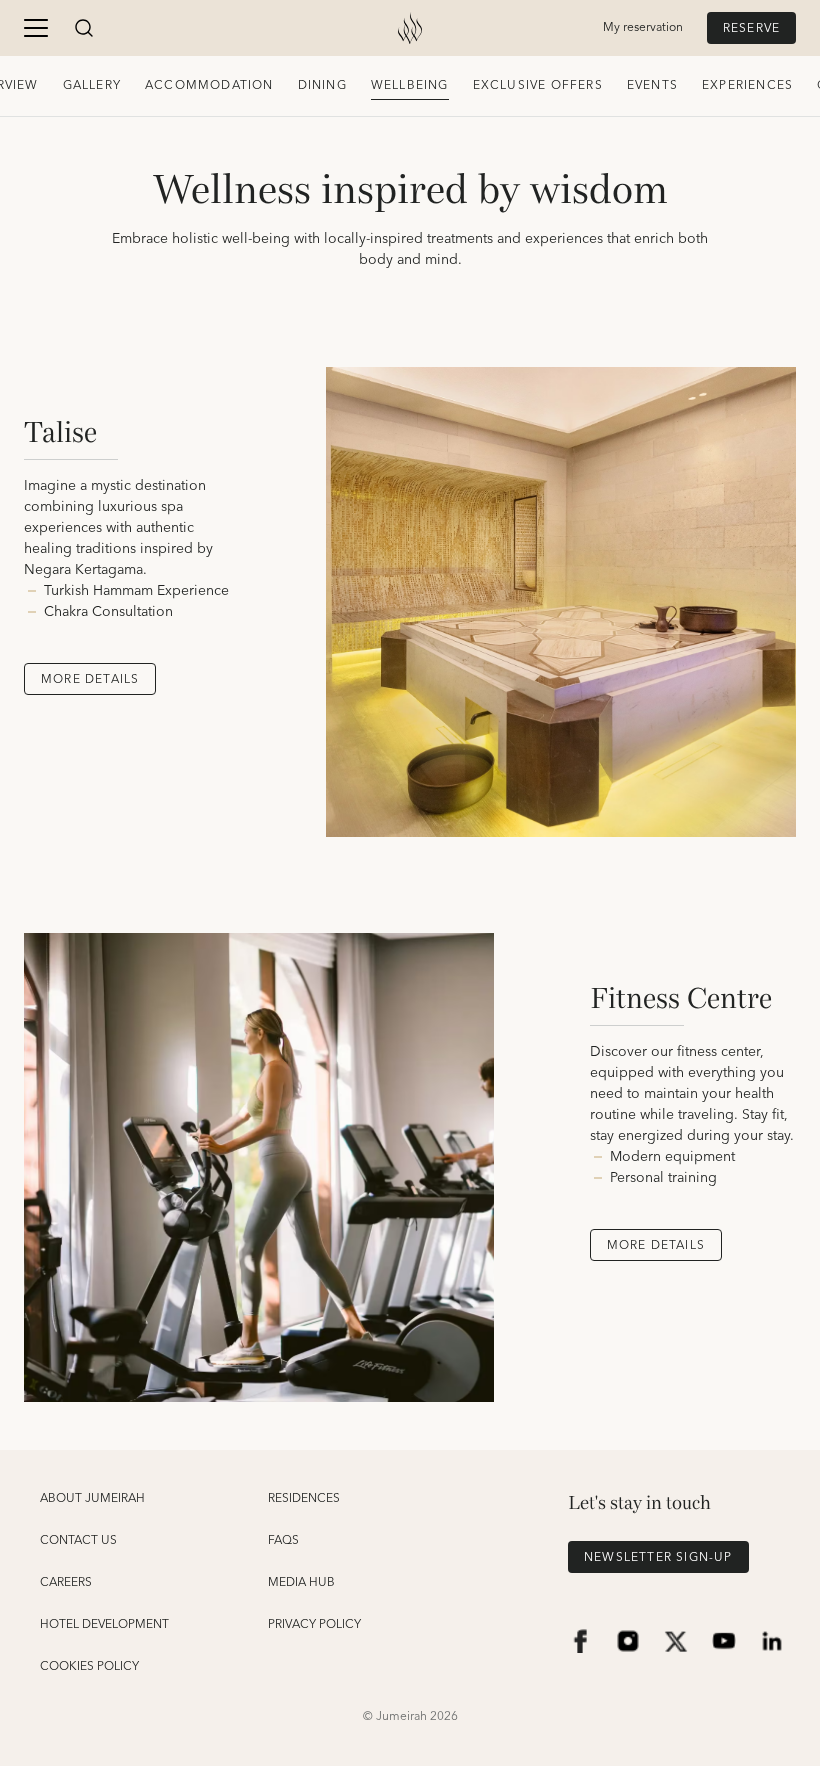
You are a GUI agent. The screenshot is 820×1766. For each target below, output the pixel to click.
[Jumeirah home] (410, 28)
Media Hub (301, 1583)
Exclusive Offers (538, 85)
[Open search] (84, 28)
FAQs (283, 1541)
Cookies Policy (89, 1667)
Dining (322, 85)
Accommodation (209, 85)
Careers (66, 1583)
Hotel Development (104, 1625)
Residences (304, 1499)
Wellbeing (410, 85)
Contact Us (78, 1541)
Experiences (747, 85)
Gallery (92, 85)
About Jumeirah (92, 1499)
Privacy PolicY (314, 1625)
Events (652, 85)
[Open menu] (36, 28)
